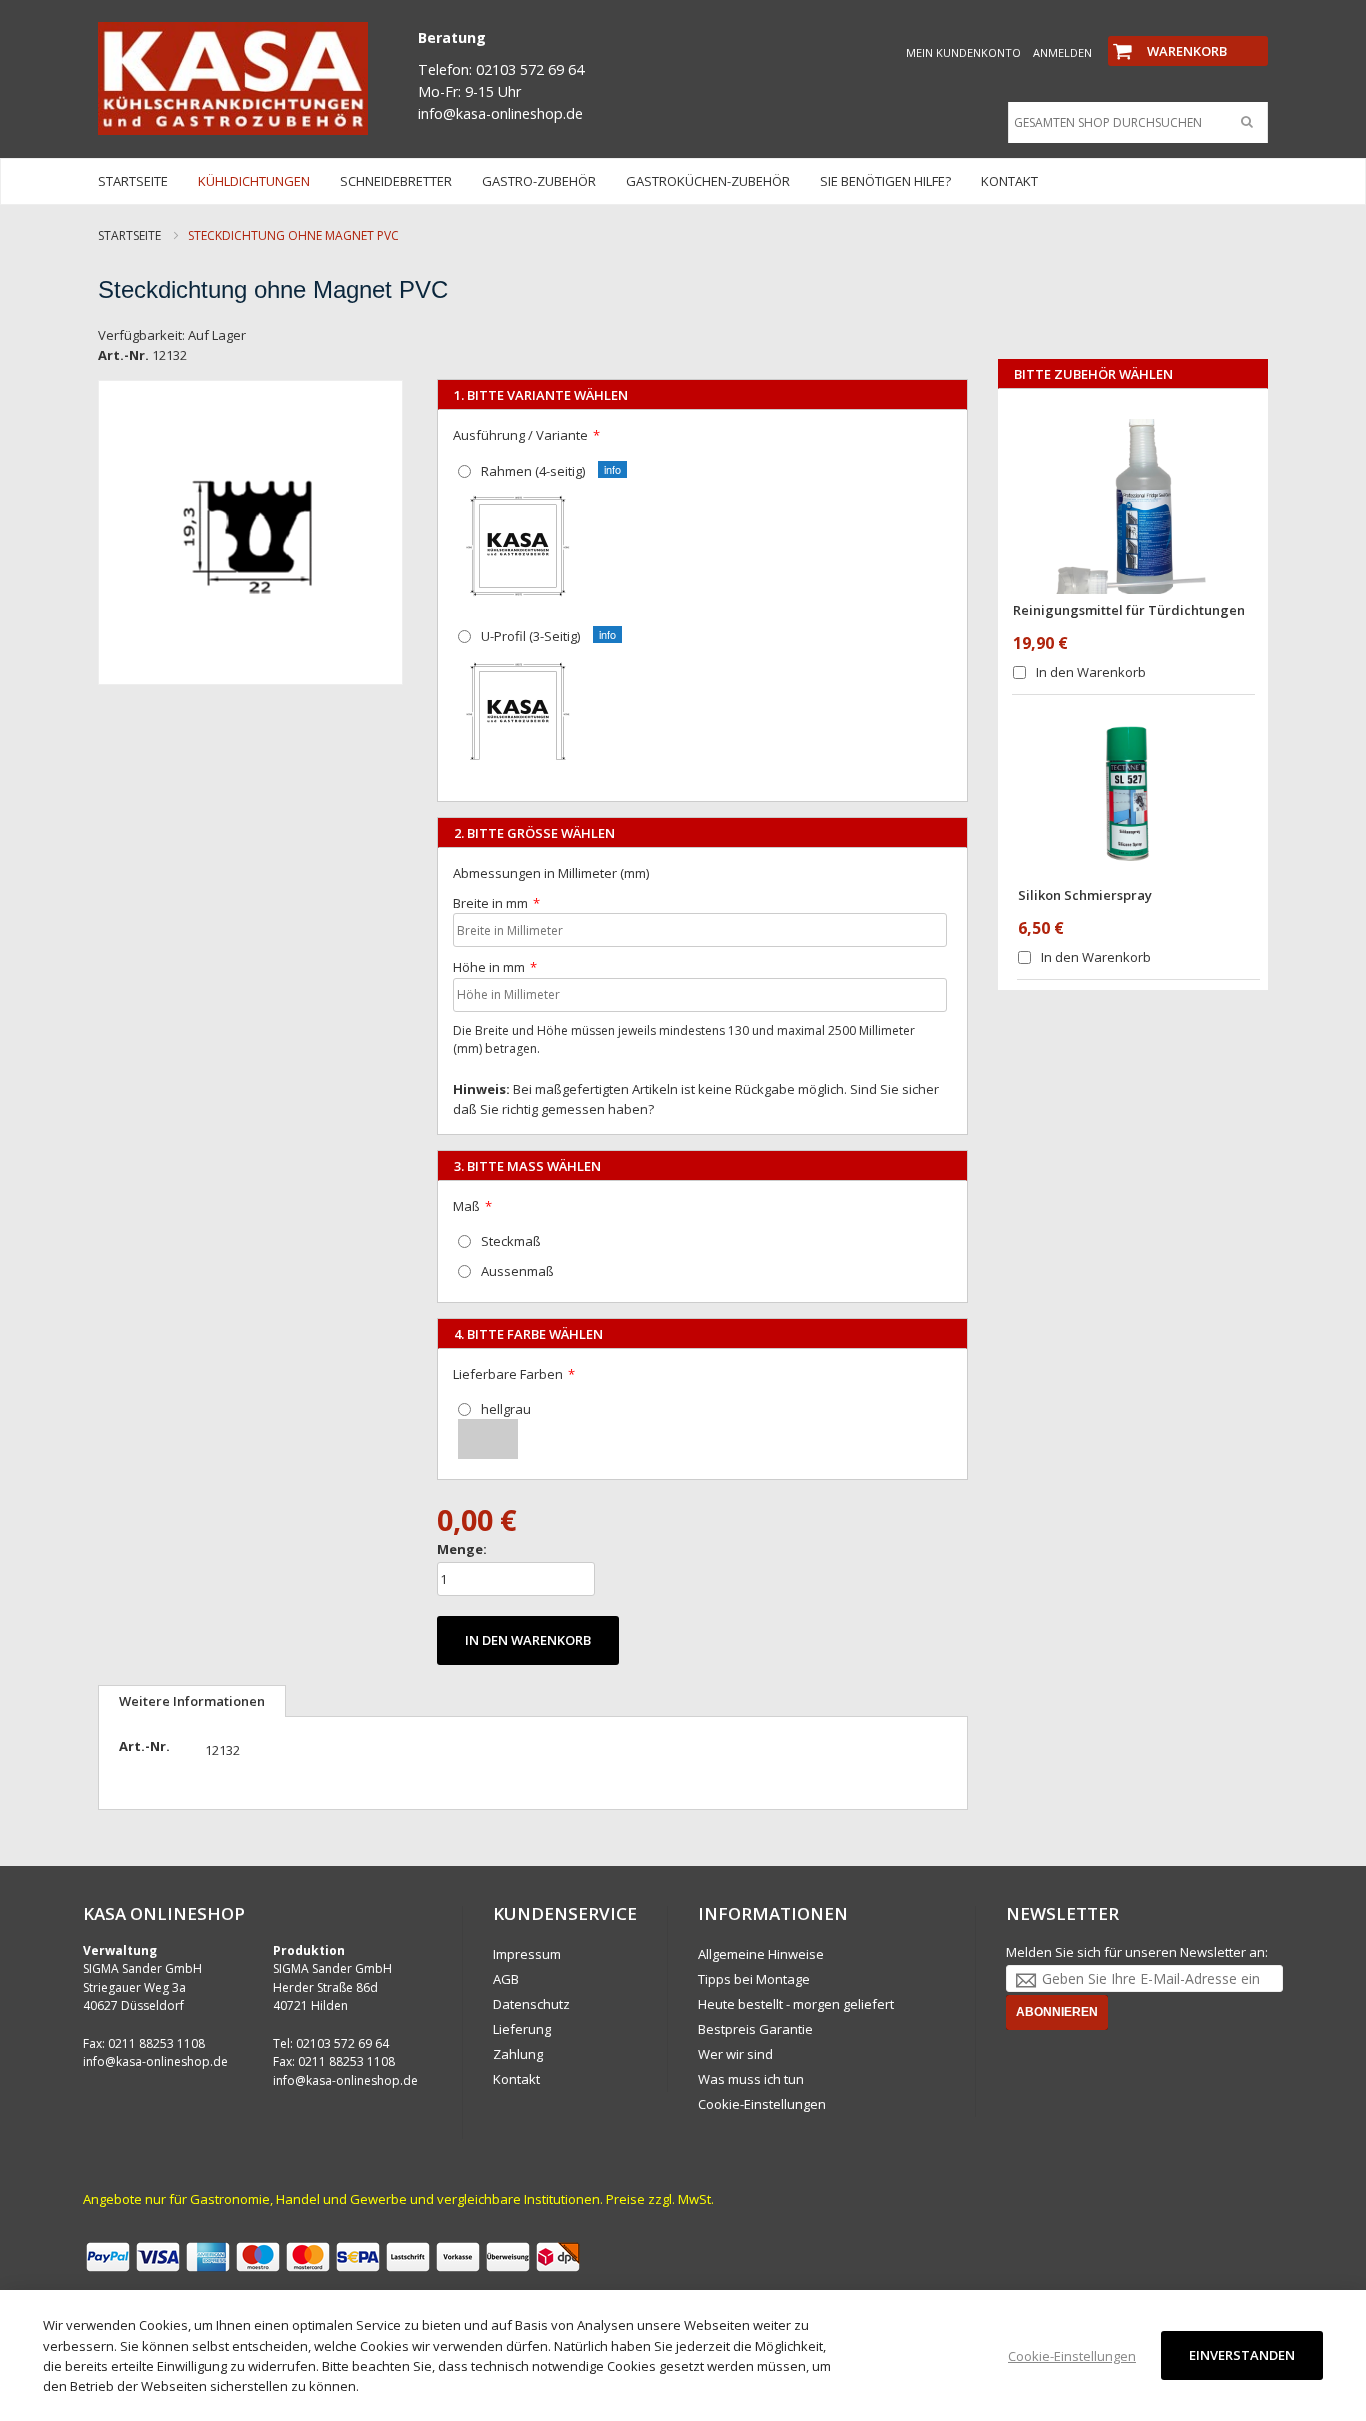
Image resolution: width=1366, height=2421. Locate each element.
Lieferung (522, 2029)
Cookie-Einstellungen (762, 2104)
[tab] (192, 1701)
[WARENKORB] (1188, 34)
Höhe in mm (489, 967)
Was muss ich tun (751, 2079)
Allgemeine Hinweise (761, 1954)
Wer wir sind (735, 2054)
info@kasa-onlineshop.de (155, 2061)
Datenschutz (531, 2004)
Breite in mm (490, 903)
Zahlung (518, 2054)
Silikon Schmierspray (1085, 895)
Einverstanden (1242, 2355)
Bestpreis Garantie (755, 2029)
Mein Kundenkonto (963, 52)
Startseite (129, 235)
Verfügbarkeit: (141, 335)
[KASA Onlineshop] (233, 78)
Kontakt (516, 2079)
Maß (466, 1206)
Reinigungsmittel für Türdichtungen (1129, 610)
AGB (506, 1979)
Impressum (527, 1954)
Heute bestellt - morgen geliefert (796, 2004)
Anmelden (1062, 52)
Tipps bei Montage (754, 1979)
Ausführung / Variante (520, 435)
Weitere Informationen (192, 1701)
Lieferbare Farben (508, 1374)
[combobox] (1133, 123)
